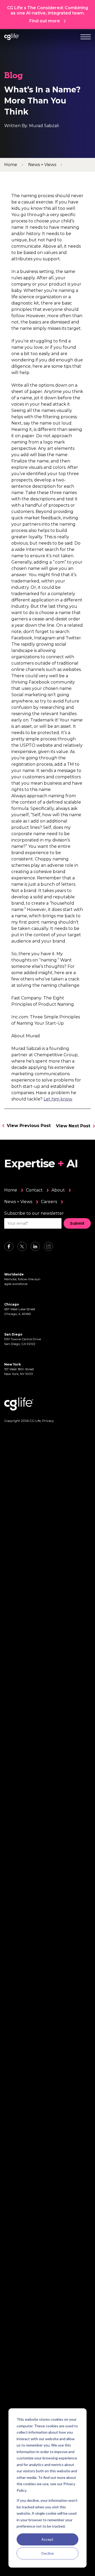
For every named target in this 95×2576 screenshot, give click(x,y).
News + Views (18, 1202)
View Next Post (73, 1126)
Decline (48, 2553)
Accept (47, 2539)
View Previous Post (29, 1126)
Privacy (48, 1421)
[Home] (12, 37)
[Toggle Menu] (86, 37)
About (58, 1190)
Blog (14, 76)
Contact (34, 1190)
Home (11, 1190)
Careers (49, 1202)
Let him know (58, 1099)
